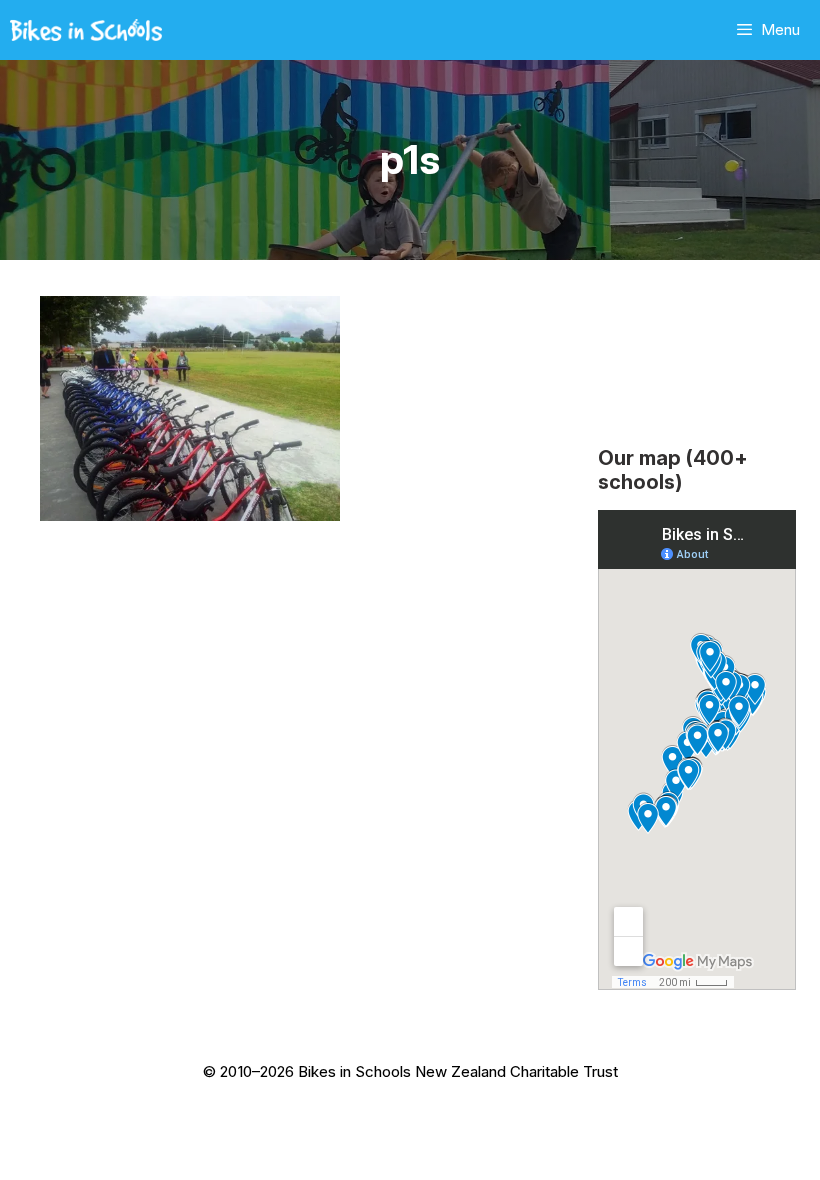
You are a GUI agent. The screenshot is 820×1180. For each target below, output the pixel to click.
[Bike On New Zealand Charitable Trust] (86, 30)
